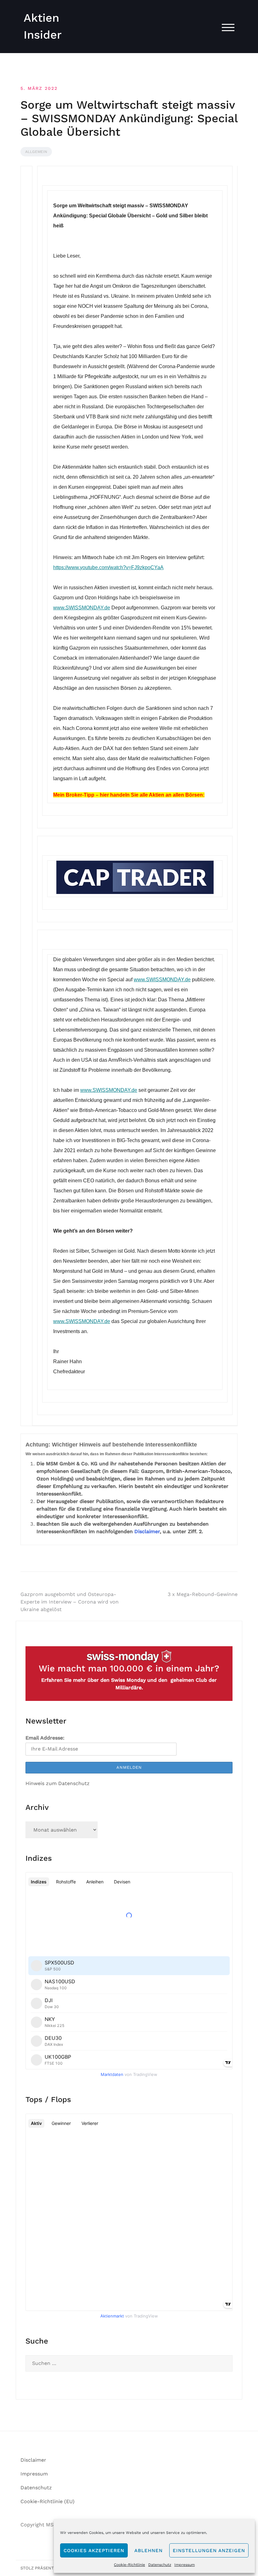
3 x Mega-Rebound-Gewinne (203, 1594)
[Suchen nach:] (129, 2363)
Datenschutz (160, 2565)
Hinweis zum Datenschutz (58, 1783)
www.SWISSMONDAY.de (82, 608)
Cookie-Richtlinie (129, 2565)
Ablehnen (149, 2551)
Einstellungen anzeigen (209, 2551)
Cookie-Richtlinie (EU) (48, 2501)
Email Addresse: (45, 1738)
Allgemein (36, 152)
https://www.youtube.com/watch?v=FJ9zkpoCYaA (108, 567)
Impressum (185, 2565)
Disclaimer (147, 1531)
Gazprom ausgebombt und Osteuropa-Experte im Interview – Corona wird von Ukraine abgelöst (70, 1602)
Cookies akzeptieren (94, 2551)
